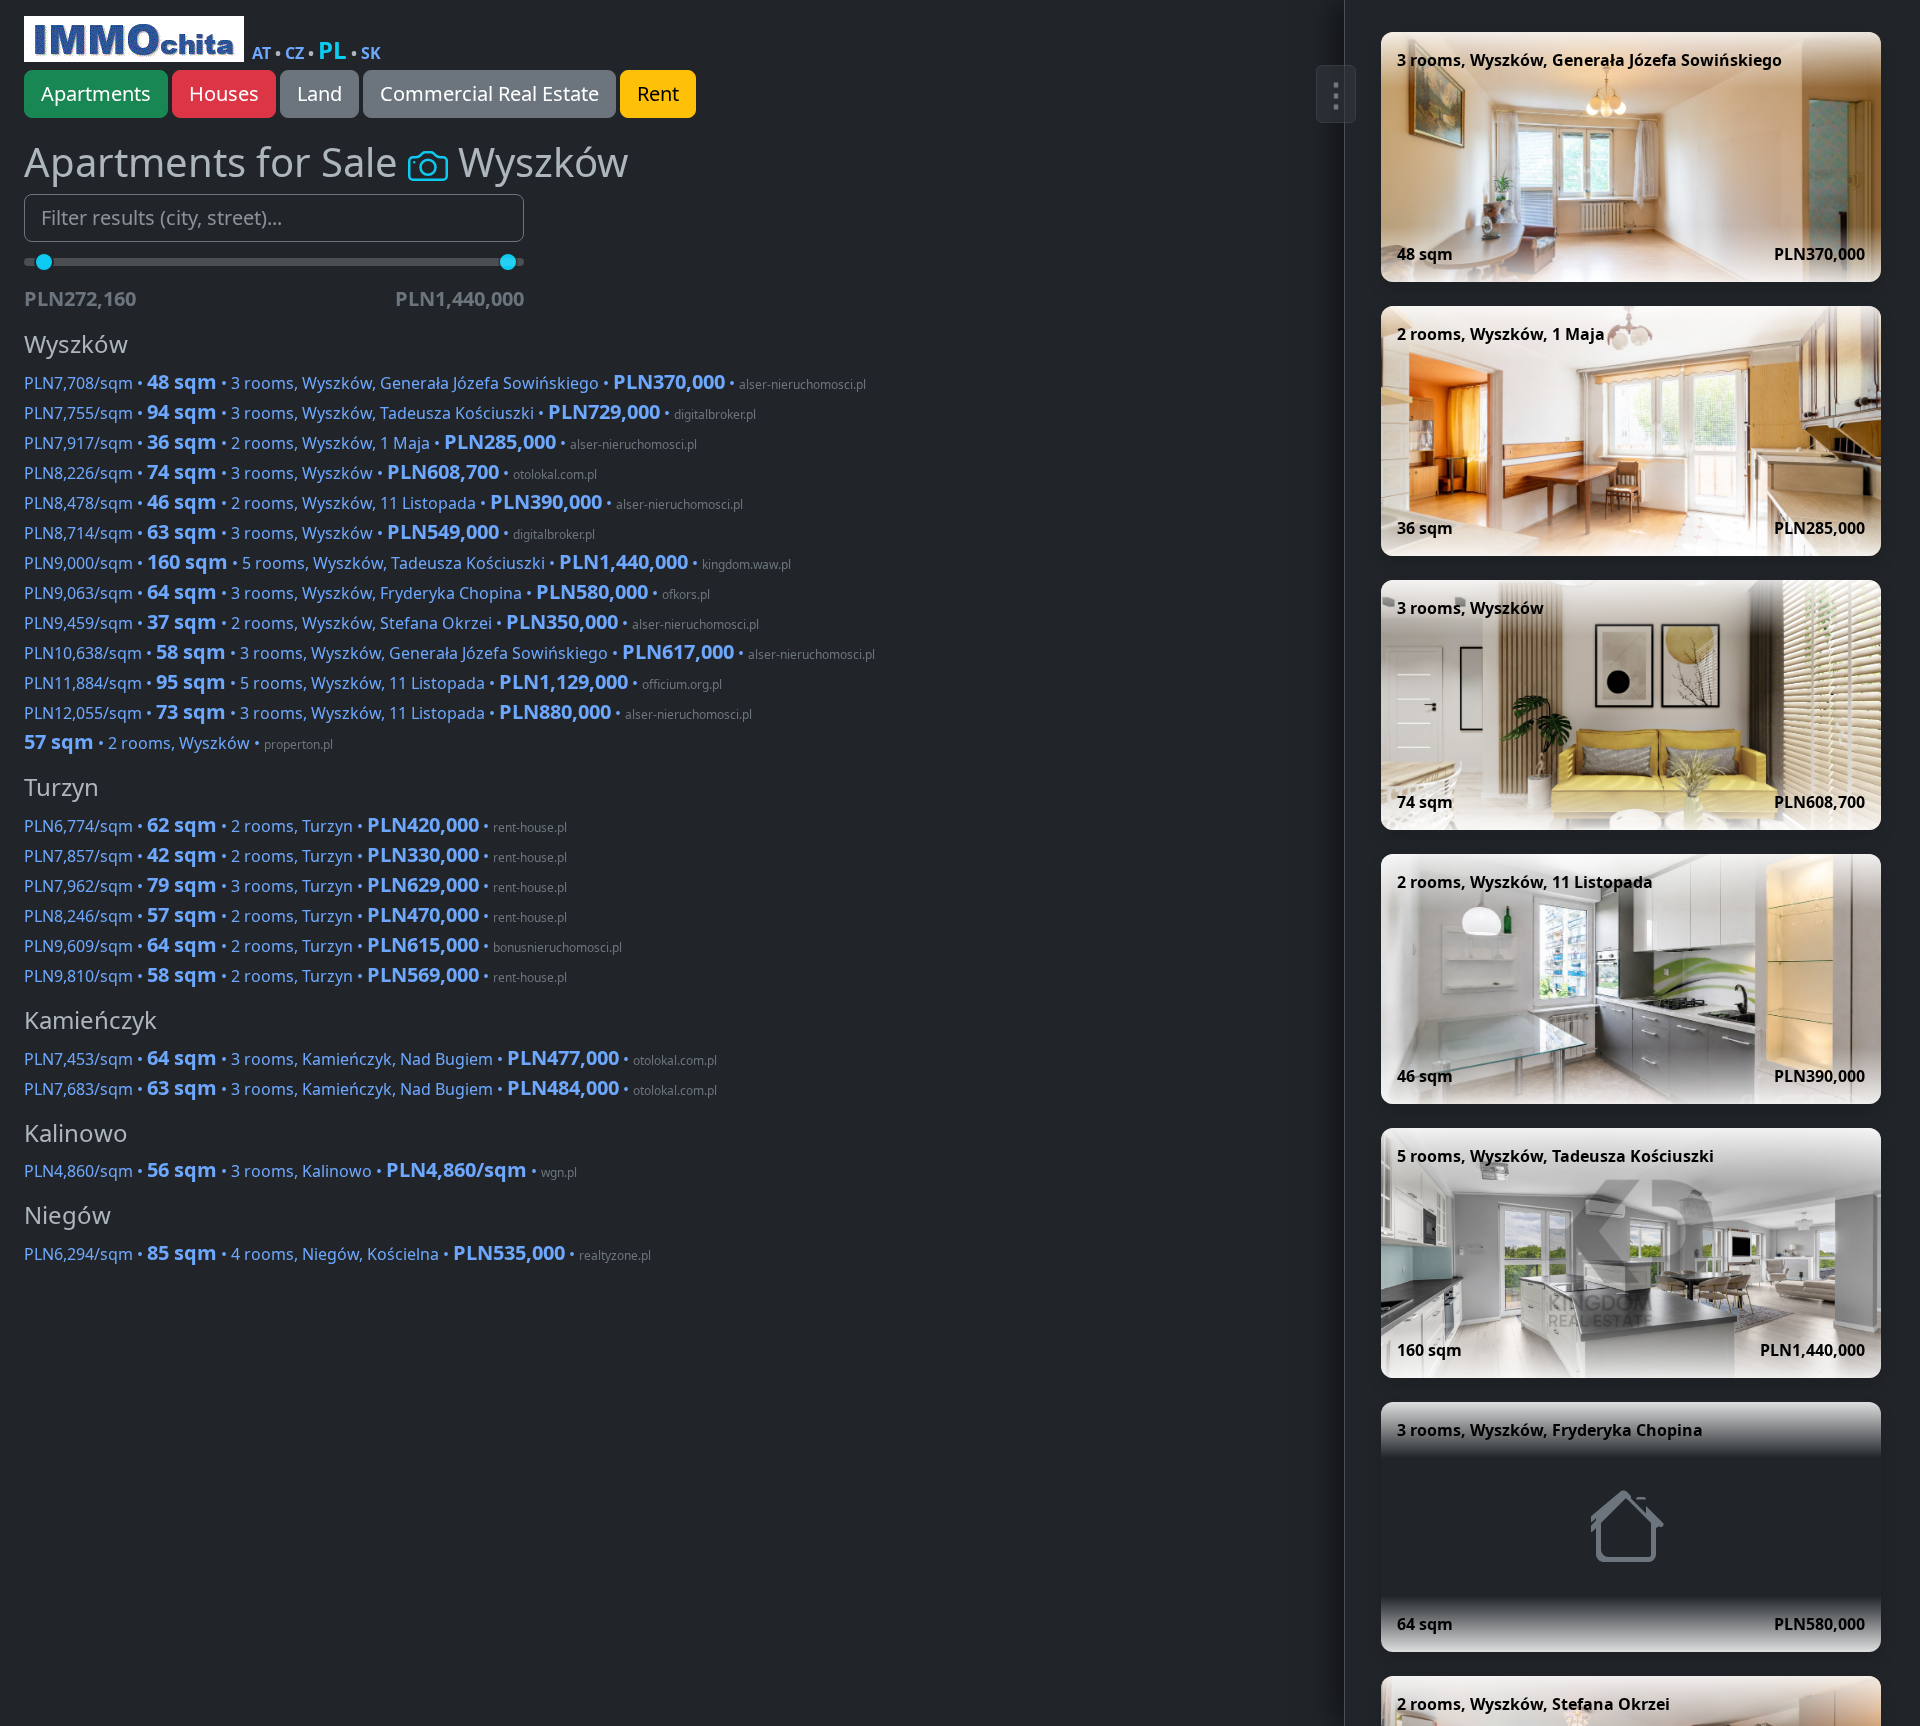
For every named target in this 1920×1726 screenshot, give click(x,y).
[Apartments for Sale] (134, 39)
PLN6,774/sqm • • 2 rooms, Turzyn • (295, 826)
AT (261, 53)
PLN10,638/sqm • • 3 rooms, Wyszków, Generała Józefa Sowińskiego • (449, 653)
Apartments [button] (96, 93)
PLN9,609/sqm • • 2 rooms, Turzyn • (323, 946)
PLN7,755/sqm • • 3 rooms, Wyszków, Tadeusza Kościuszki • (390, 413)
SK (371, 53)
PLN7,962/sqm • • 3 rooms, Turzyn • (295, 886)
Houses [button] (224, 93)
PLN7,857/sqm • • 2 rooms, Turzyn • (295, 856)
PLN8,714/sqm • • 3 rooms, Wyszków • (309, 533)
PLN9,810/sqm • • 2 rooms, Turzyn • (295, 976)
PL (332, 49)
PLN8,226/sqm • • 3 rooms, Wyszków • (310, 473)
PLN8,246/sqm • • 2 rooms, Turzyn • (295, 916)
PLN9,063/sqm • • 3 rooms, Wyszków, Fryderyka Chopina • (367, 593)
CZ (294, 53)
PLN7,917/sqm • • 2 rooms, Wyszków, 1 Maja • (360, 443)
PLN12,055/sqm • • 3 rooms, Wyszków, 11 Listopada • (388, 713)
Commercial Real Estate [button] (489, 93)
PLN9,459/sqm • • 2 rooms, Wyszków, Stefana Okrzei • (391, 623)
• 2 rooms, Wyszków (178, 743)
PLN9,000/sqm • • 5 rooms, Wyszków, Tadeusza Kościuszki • (407, 563)
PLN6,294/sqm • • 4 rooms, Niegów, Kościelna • (337, 1254)
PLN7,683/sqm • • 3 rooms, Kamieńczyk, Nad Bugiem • (370, 1089)
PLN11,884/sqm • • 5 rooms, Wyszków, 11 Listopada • (373, 683)
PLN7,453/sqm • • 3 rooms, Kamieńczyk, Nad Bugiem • (370, 1059)
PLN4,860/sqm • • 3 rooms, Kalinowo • (300, 1171)
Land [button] (319, 93)
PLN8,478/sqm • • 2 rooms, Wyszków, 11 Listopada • (383, 503)
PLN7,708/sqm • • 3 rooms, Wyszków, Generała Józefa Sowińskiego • (445, 383)
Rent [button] (658, 93)
